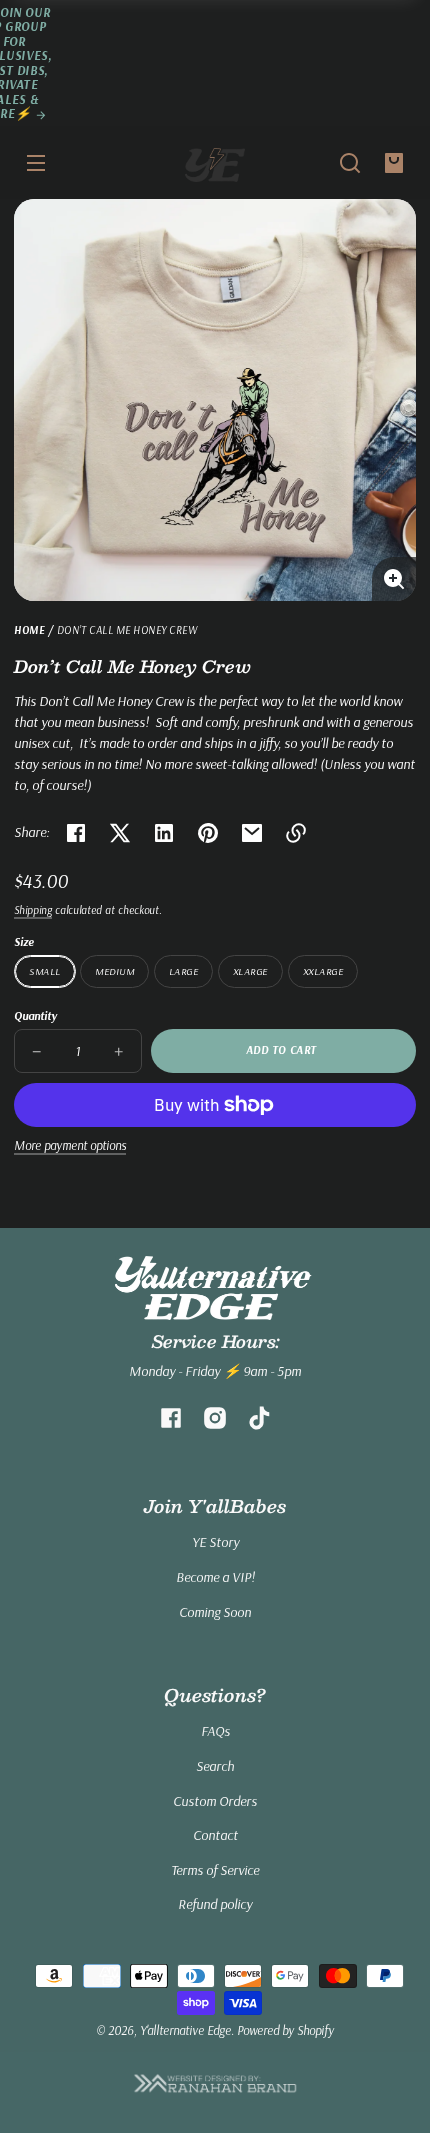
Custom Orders (215, 1801)
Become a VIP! (215, 1577)
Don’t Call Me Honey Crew (127, 631)
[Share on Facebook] (76, 833)
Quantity (35, 1015)
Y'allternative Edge (185, 2030)
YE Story (215, 1542)
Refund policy (215, 1904)
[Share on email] (252, 833)
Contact (215, 1835)
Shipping (33, 910)
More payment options (70, 1145)
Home (29, 631)
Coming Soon (215, 1612)
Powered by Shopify (285, 2030)
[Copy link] (296, 833)
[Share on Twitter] (120, 833)
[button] (350, 163)
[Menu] (36, 163)
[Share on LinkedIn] (164, 833)
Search (215, 1766)
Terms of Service (215, 1870)
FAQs (215, 1731)
